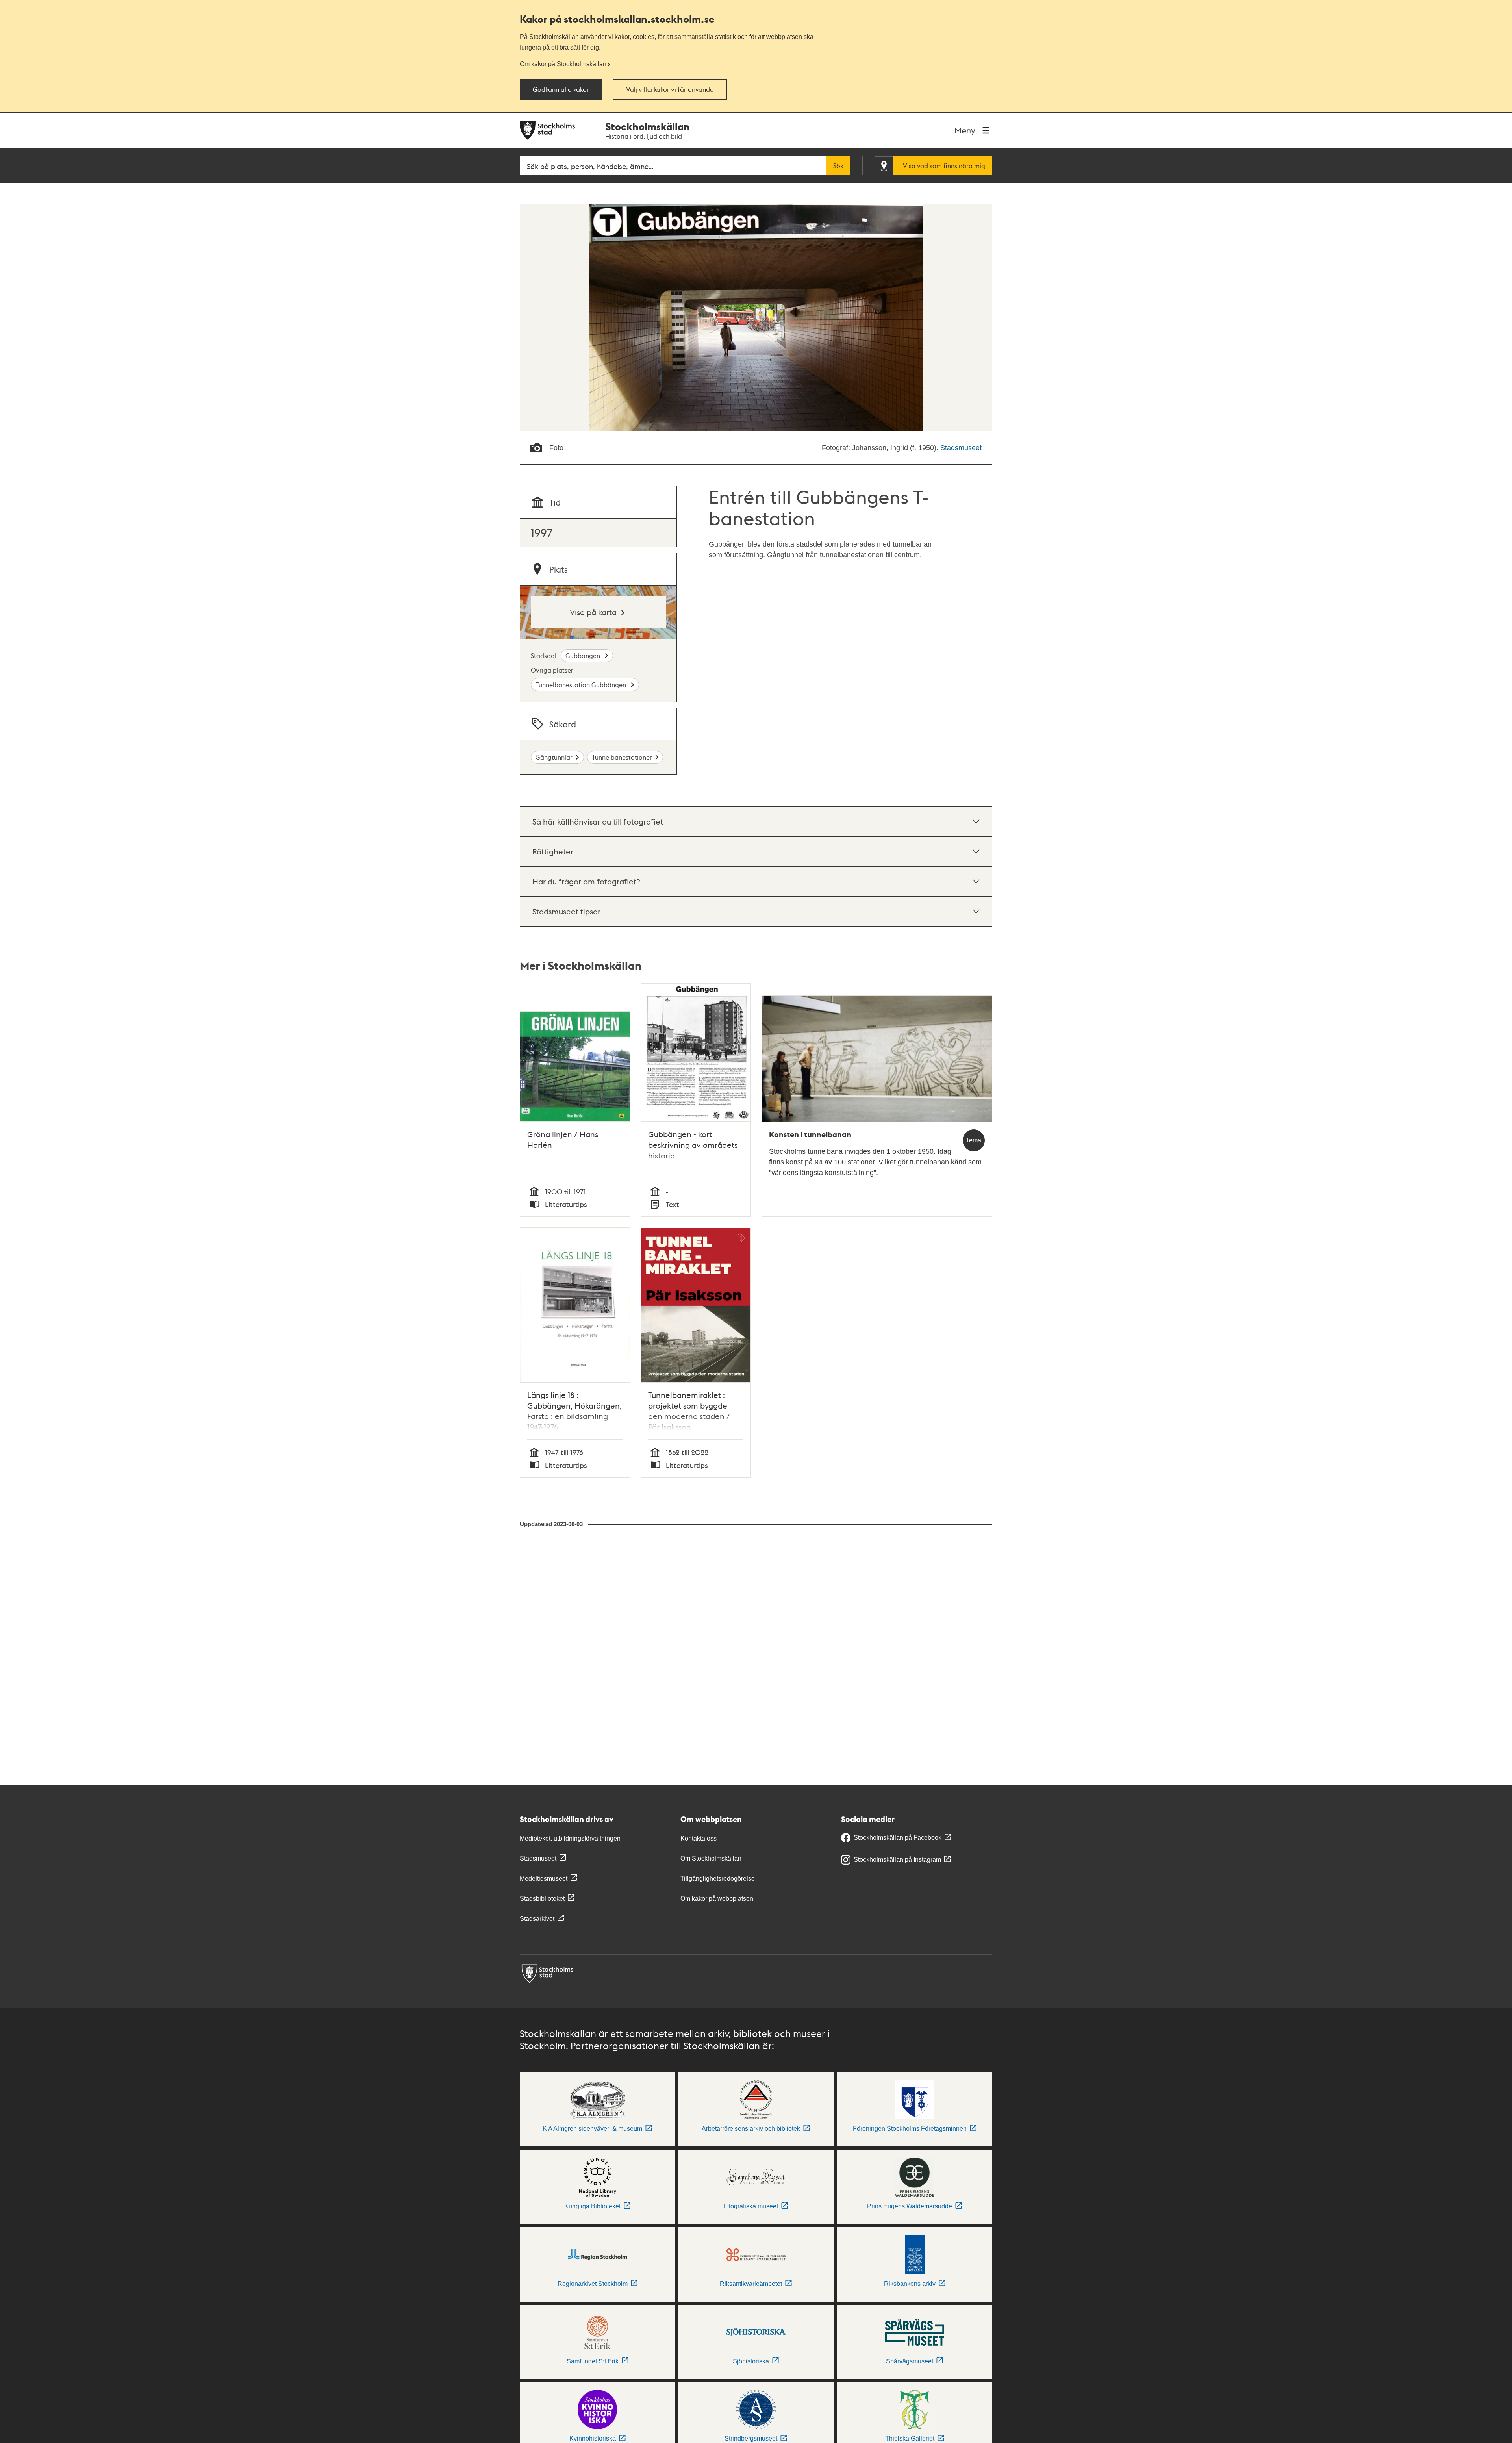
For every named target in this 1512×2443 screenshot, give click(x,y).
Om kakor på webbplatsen (717, 1899)
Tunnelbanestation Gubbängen (582, 685)
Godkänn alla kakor (561, 89)
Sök (838, 166)
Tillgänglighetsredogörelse (718, 1879)
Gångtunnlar (554, 757)
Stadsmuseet (961, 448)
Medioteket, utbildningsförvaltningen (570, 1838)
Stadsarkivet (537, 1919)
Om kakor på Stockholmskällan (563, 64)
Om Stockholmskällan (711, 1858)
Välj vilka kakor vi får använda (670, 89)
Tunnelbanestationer (622, 757)
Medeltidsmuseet (544, 1879)
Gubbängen (584, 655)
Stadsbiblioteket (542, 1899)
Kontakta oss (699, 1838)
